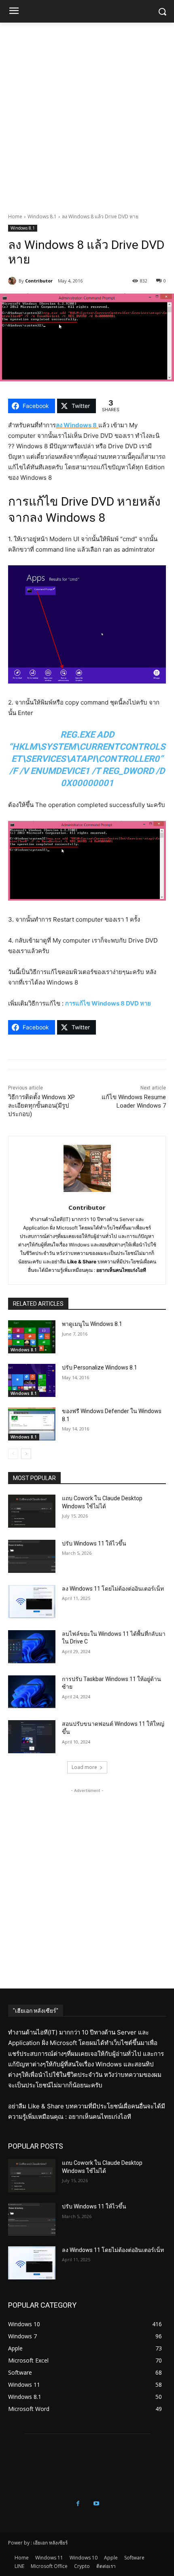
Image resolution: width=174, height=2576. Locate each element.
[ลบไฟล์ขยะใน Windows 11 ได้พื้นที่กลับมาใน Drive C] (32, 1647)
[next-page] (26, 1454)
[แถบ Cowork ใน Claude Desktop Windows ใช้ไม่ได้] (32, 1511)
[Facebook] (78, 2504)
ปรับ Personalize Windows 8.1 (100, 1367)
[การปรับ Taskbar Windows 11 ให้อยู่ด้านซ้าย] (32, 1692)
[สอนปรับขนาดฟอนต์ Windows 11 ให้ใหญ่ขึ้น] (32, 1737)
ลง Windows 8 (76, 425)
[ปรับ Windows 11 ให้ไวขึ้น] (32, 1556)
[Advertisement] (87, 113)
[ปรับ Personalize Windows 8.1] (32, 1380)
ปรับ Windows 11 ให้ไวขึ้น (94, 1543)
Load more (84, 1767)
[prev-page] (13, 1454)
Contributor (39, 281)
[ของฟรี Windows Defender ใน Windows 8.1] (32, 1424)
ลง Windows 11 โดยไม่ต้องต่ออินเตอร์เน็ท (113, 1589)
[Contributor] (13, 281)
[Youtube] (96, 2504)
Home (15, 216)
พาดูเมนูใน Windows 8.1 (92, 1324)
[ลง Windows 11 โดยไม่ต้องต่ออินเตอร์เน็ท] (32, 1602)
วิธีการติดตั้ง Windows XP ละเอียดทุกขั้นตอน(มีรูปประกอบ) (41, 1106)
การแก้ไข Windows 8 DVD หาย (108, 1003)
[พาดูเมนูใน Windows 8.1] (32, 1337)
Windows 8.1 (42, 216)
